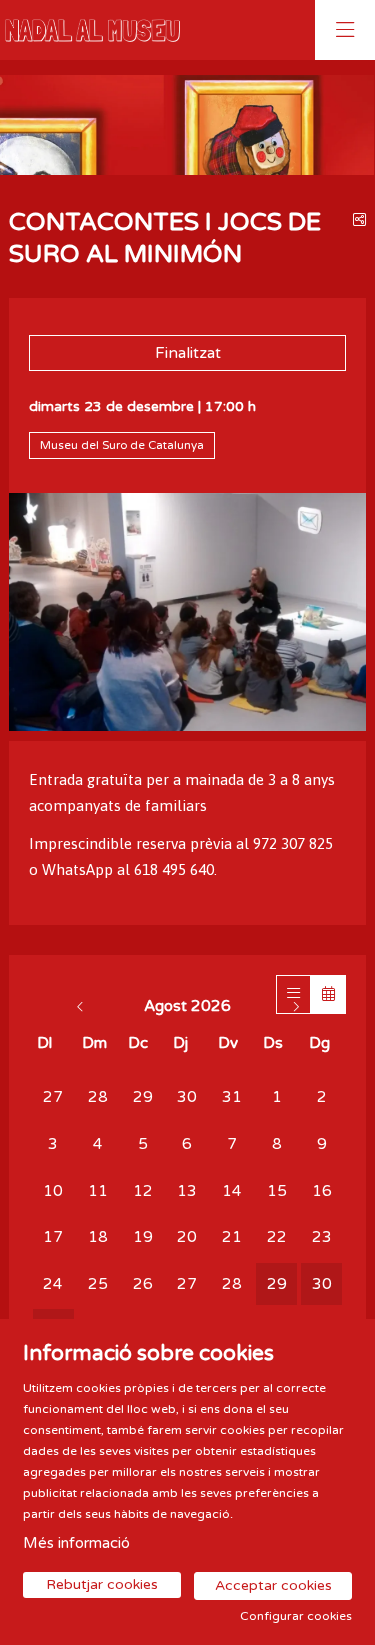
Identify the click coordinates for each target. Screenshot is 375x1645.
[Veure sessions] (293, 994)
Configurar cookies (296, 1616)
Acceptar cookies (273, 1585)
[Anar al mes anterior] (82, 1006)
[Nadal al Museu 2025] (87, 30)
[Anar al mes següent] (295, 1006)
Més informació (76, 1543)
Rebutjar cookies (102, 1584)
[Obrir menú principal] (345, 30)
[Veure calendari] (328, 994)
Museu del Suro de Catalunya (122, 445)
